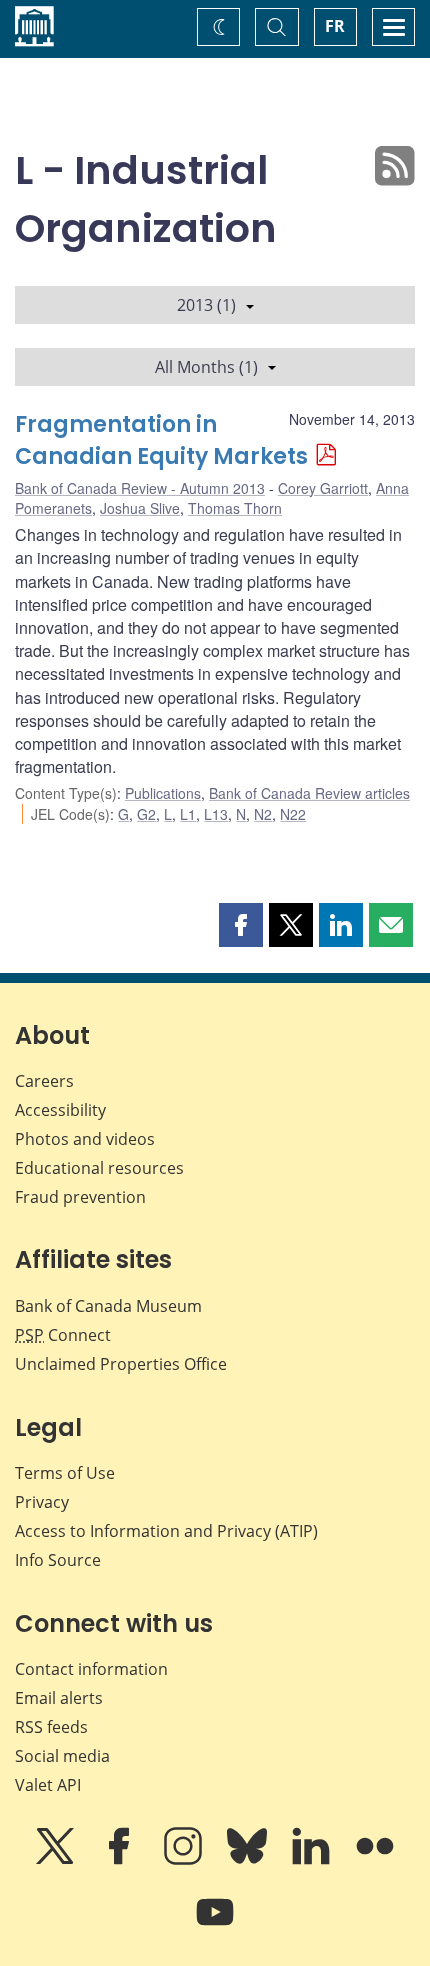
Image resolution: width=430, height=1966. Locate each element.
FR (335, 26)
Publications (163, 793)
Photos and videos (85, 1139)
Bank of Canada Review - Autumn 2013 (140, 488)
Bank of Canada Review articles (309, 793)
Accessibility (60, 1110)
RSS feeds (51, 1727)
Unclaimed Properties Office (121, 1364)
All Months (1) (206, 367)
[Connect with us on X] (57, 1860)
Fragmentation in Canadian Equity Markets (161, 440)
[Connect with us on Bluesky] (249, 1860)
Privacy (42, 1502)
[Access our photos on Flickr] (375, 1860)
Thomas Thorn (235, 508)
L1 (188, 814)
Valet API (48, 1785)
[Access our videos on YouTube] (215, 1926)
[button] (241, 925)
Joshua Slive (140, 508)
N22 (293, 814)
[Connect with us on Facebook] (121, 1860)
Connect (63, 1335)
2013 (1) (206, 305)
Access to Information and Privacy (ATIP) (166, 1531)
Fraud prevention (80, 1197)
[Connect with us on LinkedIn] (313, 1860)
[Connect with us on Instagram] (185, 1860)
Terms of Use (65, 1473)
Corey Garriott (323, 488)
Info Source (58, 1560)
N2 (263, 814)
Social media (62, 1756)
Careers (44, 1081)
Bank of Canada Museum (108, 1306)
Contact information (91, 1669)
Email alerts (59, 1698)
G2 (146, 814)
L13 (216, 814)
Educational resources (99, 1168)
